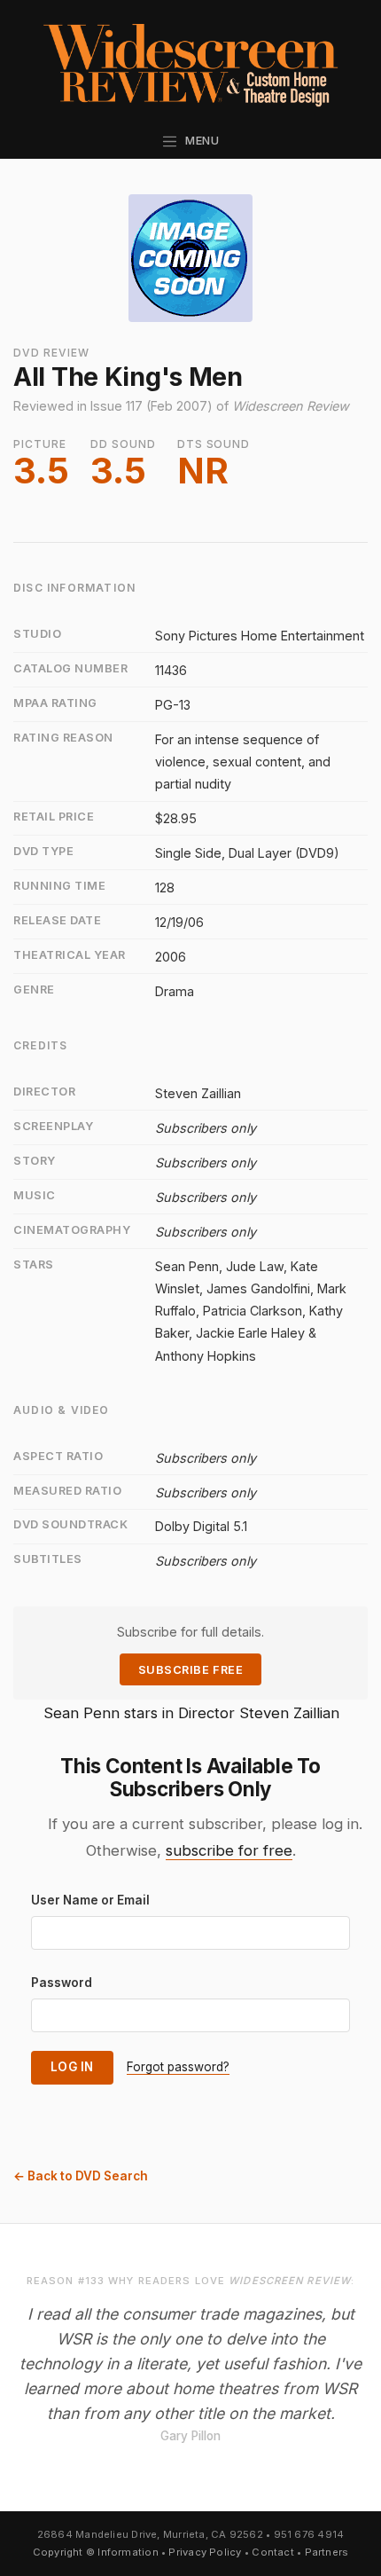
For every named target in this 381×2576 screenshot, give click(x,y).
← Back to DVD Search (81, 2176)
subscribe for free (229, 1850)
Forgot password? (178, 2067)
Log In (72, 2067)
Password (62, 1983)
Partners (327, 2552)
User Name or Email (90, 1900)
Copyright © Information (96, 2552)
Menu (199, 141)
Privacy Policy (205, 2552)
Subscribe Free (190, 1670)
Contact (273, 2552)
